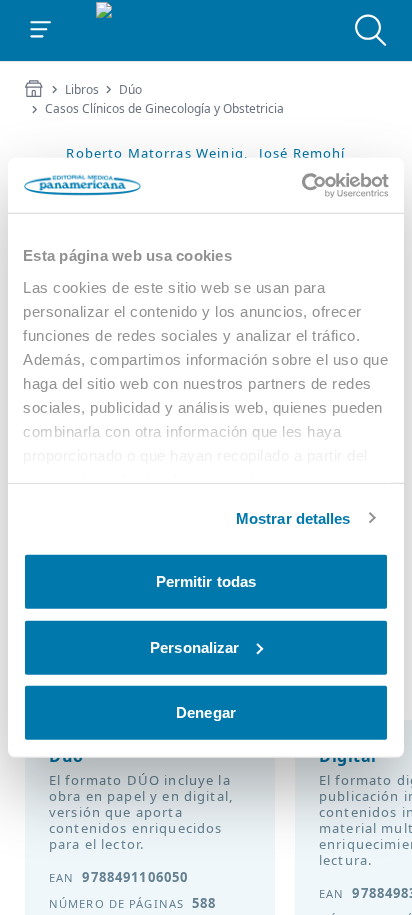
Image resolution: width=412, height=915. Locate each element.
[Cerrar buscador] (371, 30)
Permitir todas (206, 581)
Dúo (130, 90)
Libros (82, 90)
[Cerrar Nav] (41, 30)
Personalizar (194, 646)
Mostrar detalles (293, 517)
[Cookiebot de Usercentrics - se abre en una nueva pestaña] (301, 185)
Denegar (206, 712)
